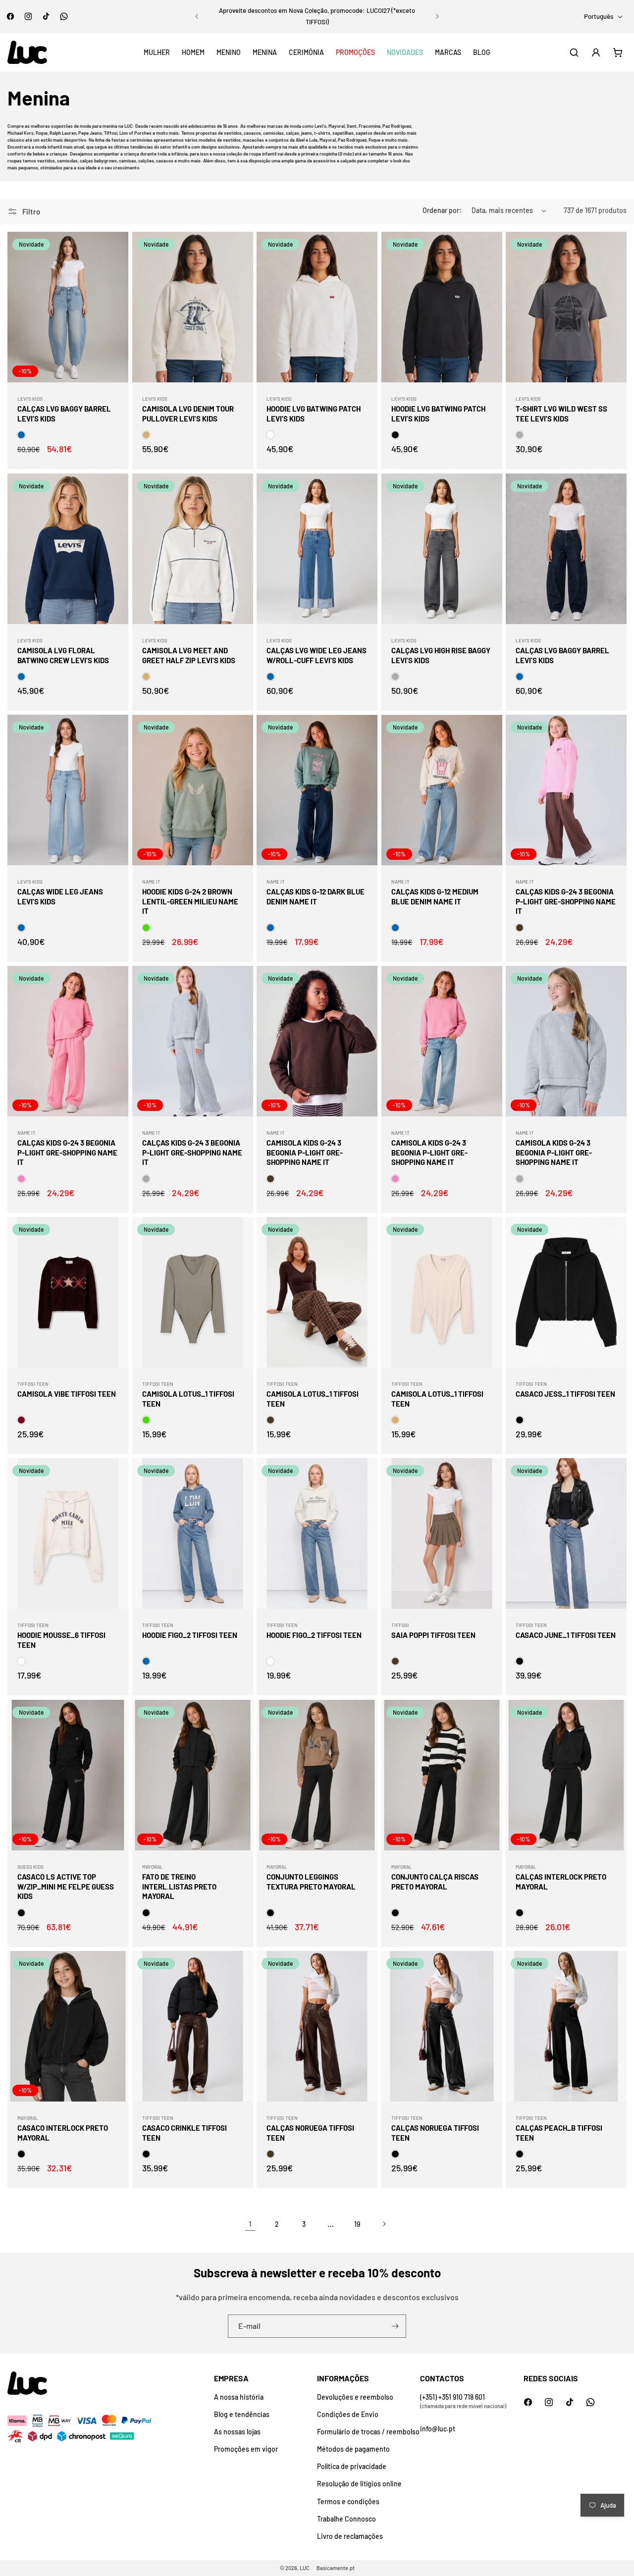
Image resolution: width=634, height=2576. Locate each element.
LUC (305, 2568)
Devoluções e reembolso (355, 2397)
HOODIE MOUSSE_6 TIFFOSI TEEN (61, 1640)
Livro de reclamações (350, 2536)
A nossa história (239, 2397)
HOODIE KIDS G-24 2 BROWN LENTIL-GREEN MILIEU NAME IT (190, 902)
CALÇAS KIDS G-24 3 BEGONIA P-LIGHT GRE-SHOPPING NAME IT (566, 902)
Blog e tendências (242, 2414)
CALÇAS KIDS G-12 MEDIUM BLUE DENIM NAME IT (435, 897)
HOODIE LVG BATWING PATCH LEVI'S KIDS (314, 414)
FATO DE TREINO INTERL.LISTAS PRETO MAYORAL (179, 1886)
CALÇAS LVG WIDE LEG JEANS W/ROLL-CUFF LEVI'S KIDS (317, 655)
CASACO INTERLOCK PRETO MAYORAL (63, 2133)
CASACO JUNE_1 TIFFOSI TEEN (566, 1635)
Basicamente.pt (336, 2568)
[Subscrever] (395, 2326)
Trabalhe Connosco (346, 2519)
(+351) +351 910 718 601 (452, 2397)
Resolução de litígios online (359, 2484)
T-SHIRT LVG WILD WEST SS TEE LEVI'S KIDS (561, 414)
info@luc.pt (438, 2429)
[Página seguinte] (384, 2224)
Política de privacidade (352, 2466)
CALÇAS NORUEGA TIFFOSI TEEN (310, 2133)
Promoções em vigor (246, 2449)
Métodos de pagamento (353, 2449)
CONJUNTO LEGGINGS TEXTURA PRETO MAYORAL (311, 1882)
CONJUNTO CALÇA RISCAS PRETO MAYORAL (435, 1882)
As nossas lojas (237, 2432)
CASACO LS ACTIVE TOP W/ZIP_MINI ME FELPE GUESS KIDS (66, 1886)
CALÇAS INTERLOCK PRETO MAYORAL (561, 1882)
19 (357, 2224)
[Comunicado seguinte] (437, 16)
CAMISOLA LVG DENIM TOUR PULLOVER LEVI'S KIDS (188, 414)
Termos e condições (348, 2501)
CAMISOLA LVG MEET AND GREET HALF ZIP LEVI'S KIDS (189, 655)
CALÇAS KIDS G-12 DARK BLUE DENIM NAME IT (316, 897)
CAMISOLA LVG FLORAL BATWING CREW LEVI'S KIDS (63, 655)
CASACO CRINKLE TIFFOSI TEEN (185, 2133)
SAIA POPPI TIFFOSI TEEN (433, 1635)
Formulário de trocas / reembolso (368, 2432)
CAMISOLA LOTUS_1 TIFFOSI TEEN (188, 1399)
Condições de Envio (348, 2414)
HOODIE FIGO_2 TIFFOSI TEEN (190, 1635)
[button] (157, 53)
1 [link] (250, 2224)
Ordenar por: (442, 210)
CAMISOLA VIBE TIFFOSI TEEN (67, 1394)
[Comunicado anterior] (197, 16)
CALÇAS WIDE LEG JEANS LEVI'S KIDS (60, 897)
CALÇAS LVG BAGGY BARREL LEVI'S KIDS (64, 414)
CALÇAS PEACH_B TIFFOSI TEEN (559, 2133)
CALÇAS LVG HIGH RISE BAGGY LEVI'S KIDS (441, 655)
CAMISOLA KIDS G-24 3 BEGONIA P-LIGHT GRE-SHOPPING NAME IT (305, 1152)
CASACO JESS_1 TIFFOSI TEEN (565, 1394)
